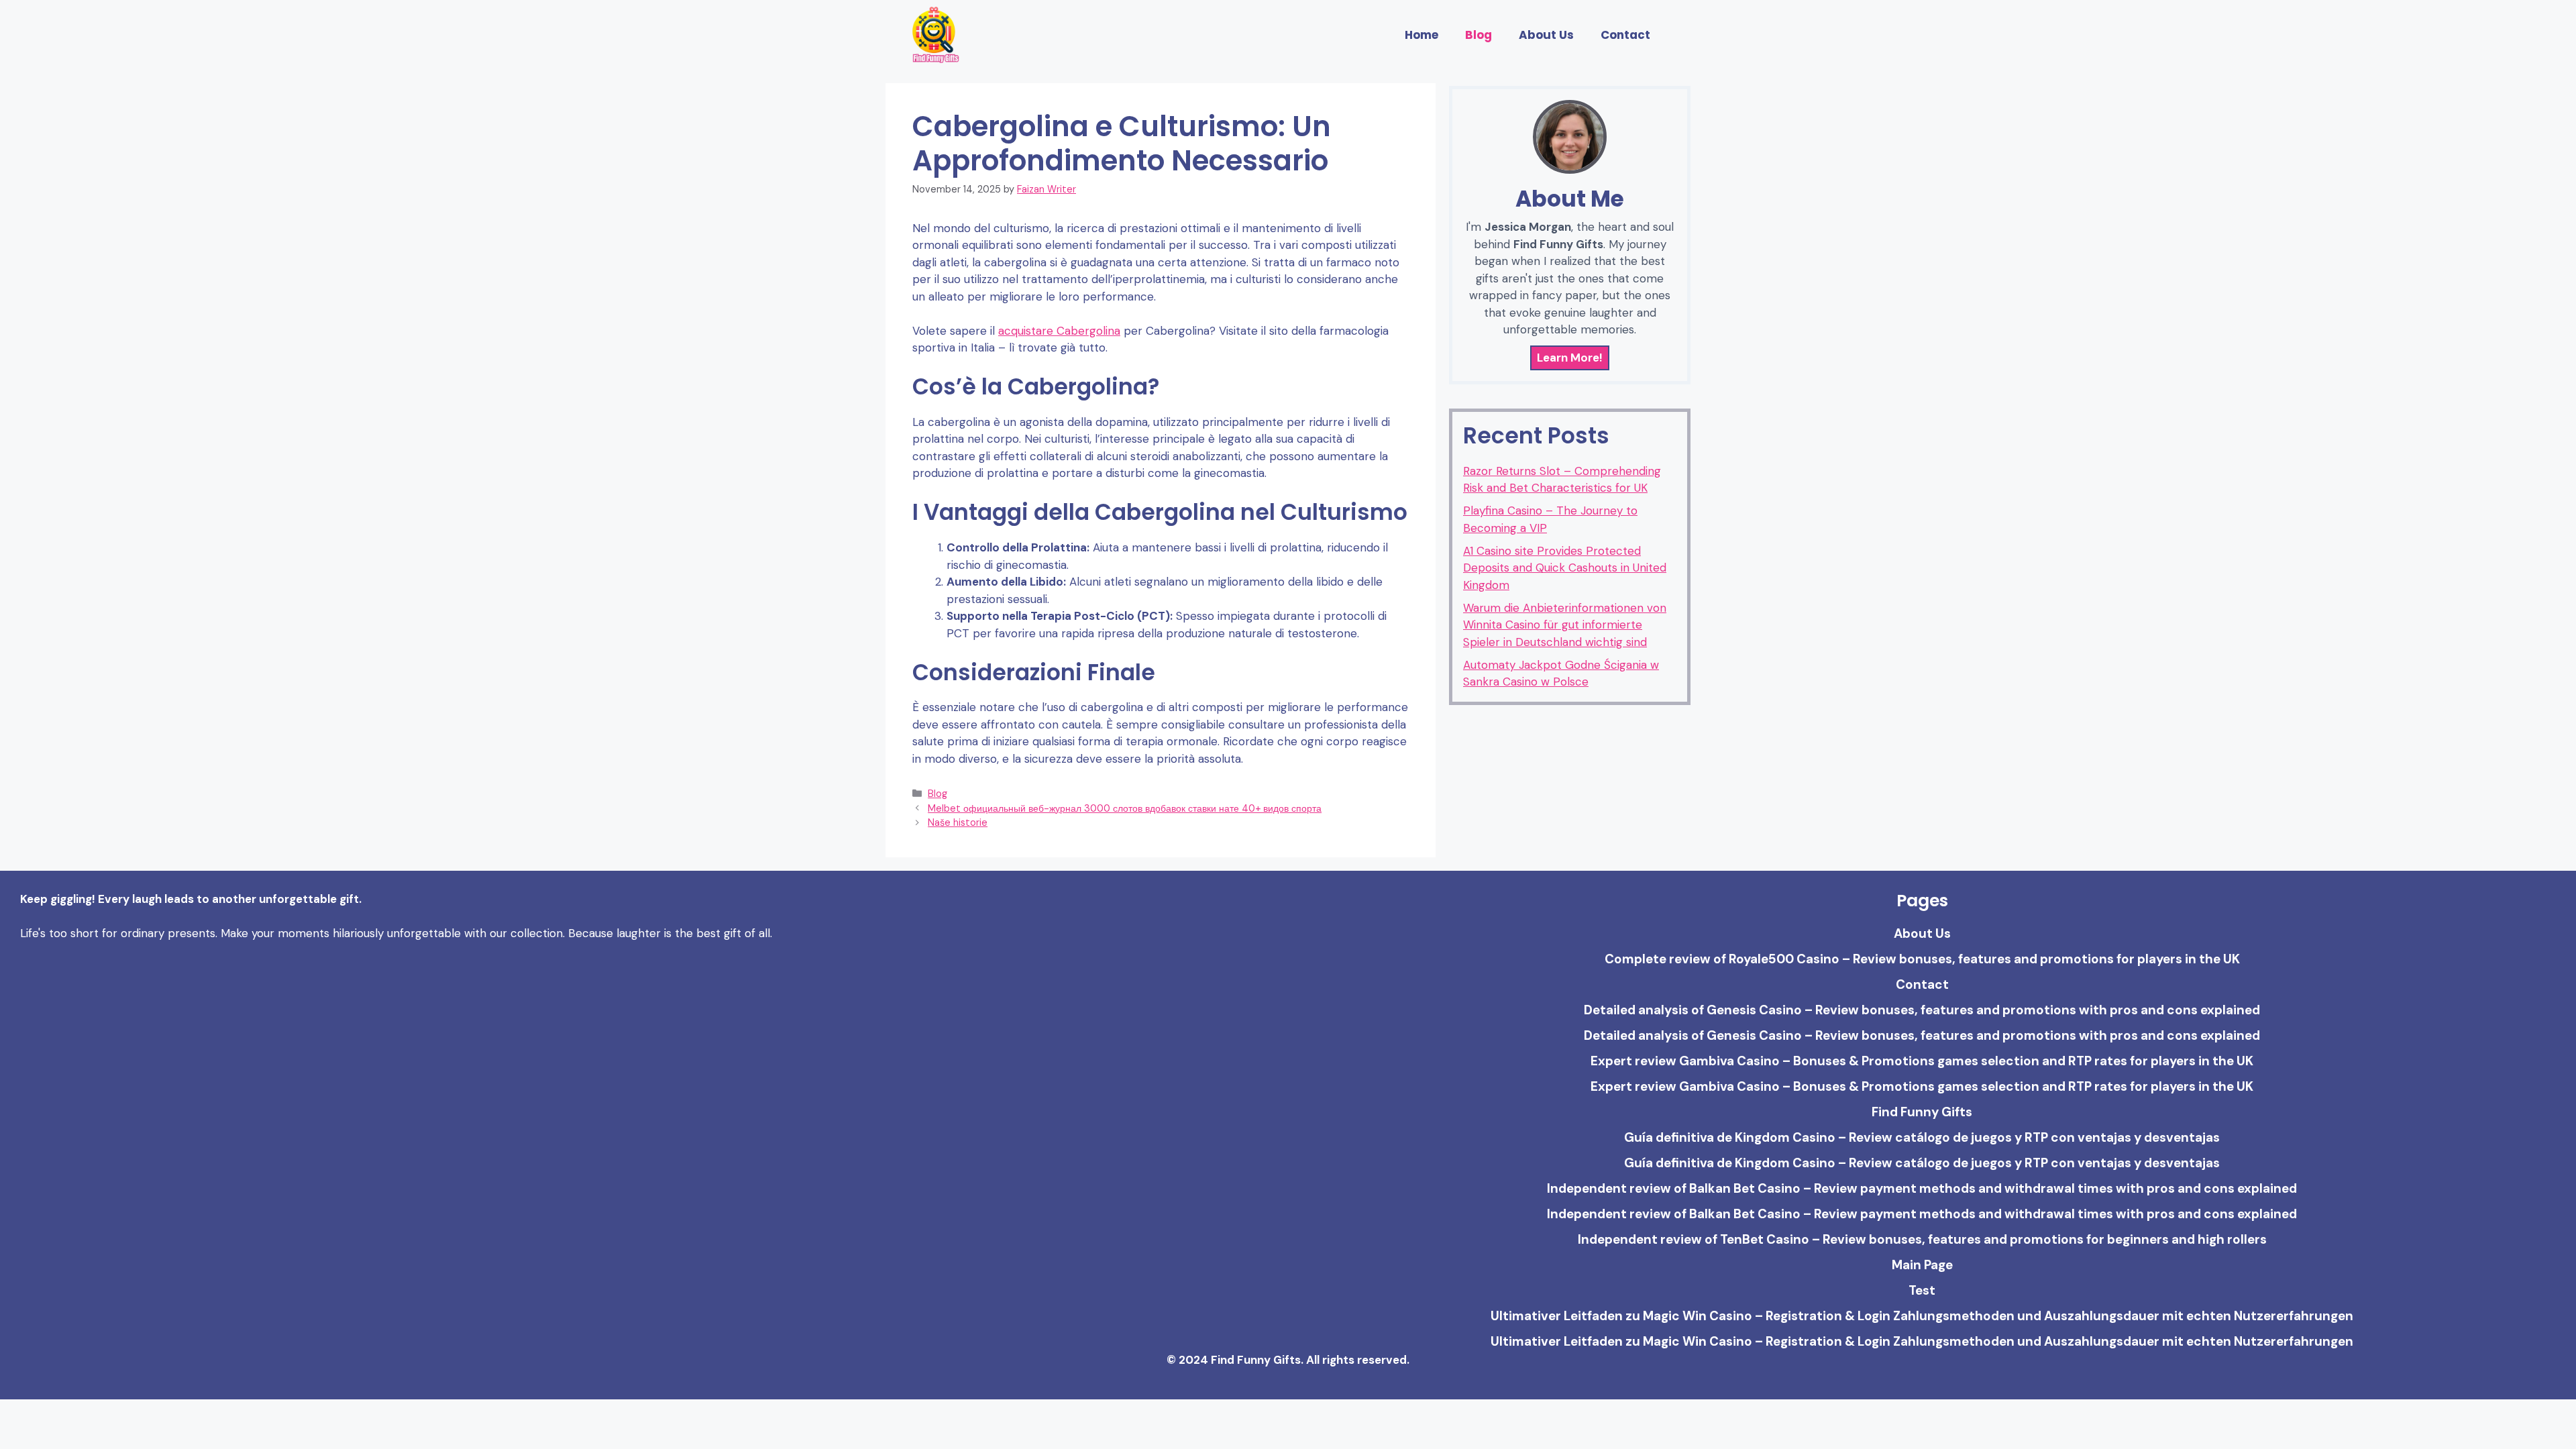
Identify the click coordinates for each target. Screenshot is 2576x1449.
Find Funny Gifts (1922, 1112)
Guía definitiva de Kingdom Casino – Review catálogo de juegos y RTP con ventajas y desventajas (1922, 1137)
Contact (1625, 35)
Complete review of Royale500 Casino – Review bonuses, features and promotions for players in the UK (1922, 959)
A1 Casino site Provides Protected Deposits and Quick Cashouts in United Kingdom (1565, 568)
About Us (1546, 35)
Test (1922, 1290)
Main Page (1922, 1265)
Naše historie (958, 822)
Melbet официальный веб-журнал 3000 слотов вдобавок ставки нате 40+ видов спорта (1125, 808)
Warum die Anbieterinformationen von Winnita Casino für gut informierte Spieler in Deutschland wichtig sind (1565, 625)
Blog (1479, 35)
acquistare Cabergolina (1059, 331)
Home (1421, 35)
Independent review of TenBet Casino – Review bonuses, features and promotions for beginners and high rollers (1922, 1239)
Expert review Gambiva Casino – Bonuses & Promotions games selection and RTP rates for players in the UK (1922, 1061)
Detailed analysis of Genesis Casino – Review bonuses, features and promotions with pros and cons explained (1922, 1010)
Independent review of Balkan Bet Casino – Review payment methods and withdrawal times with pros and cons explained (1922, 1188)
